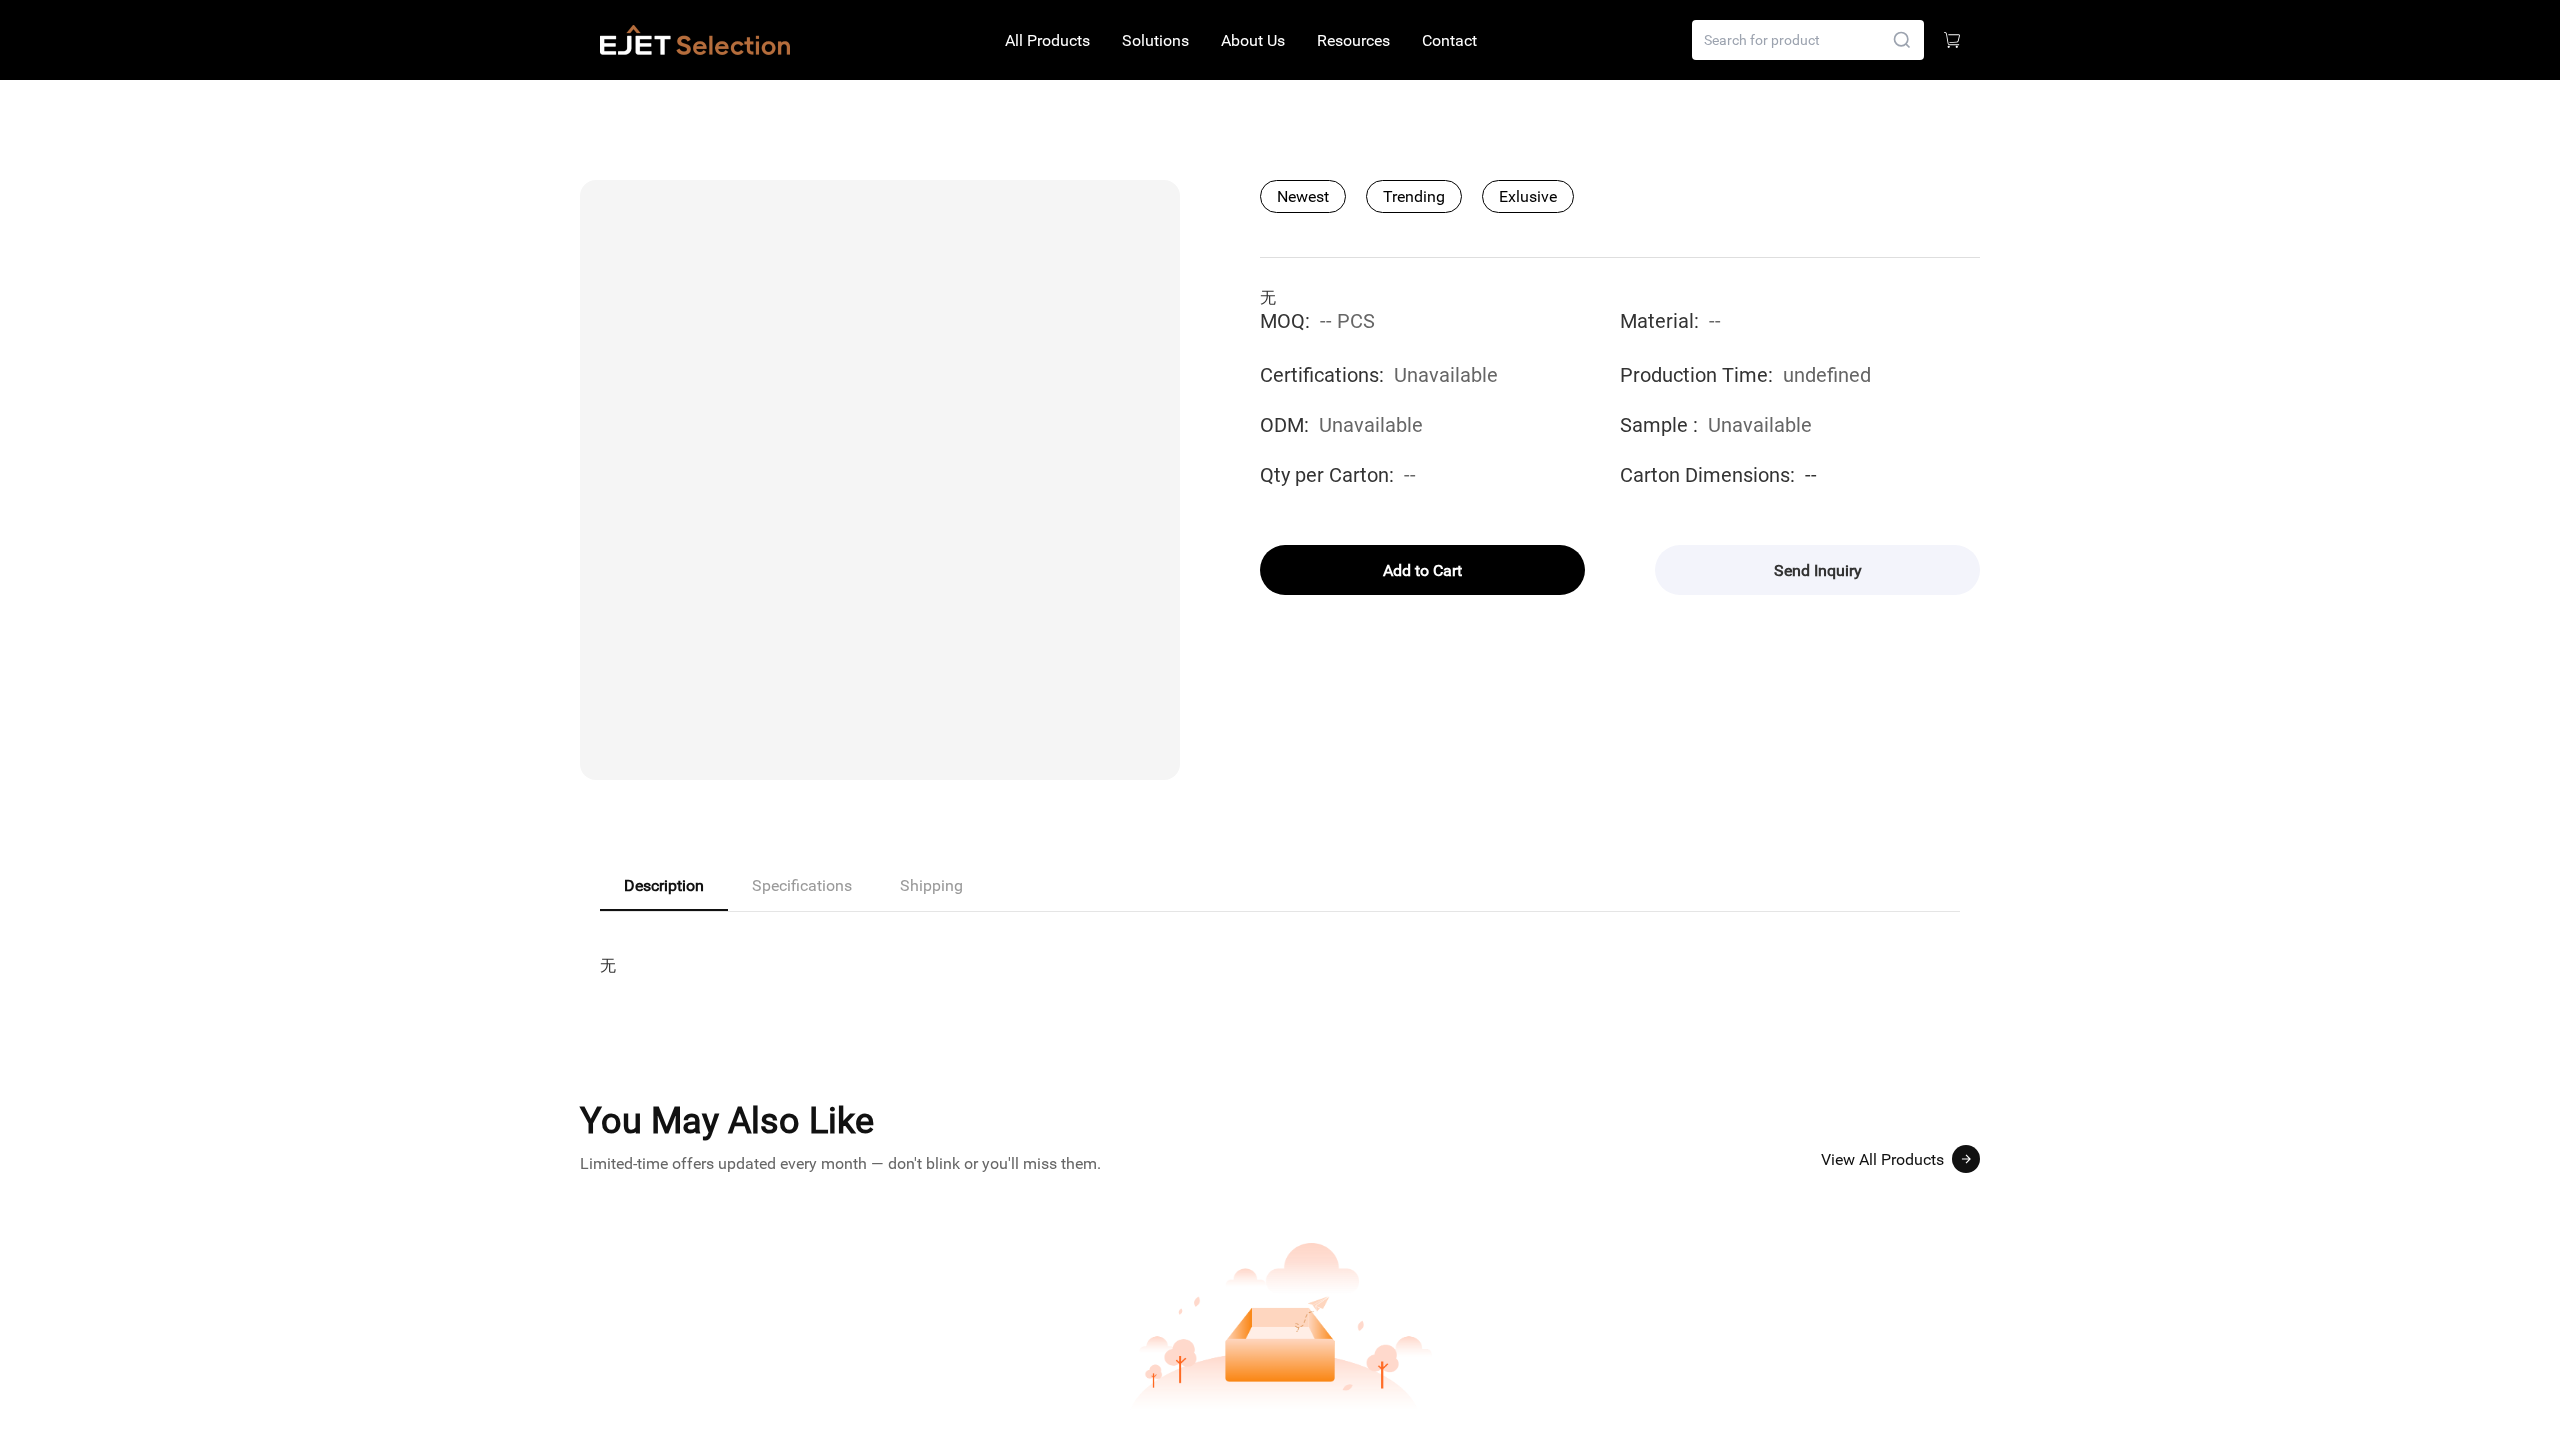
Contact (1449, 40)
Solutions (1155, 40)
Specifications (802, 885)
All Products (1047, 40)
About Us (1253, 40)
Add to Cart (1422, 570)
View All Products (1882, 1159)
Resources (1353, 40)
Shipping (931, 885)
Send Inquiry (1818, 570)
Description (664, 885)
